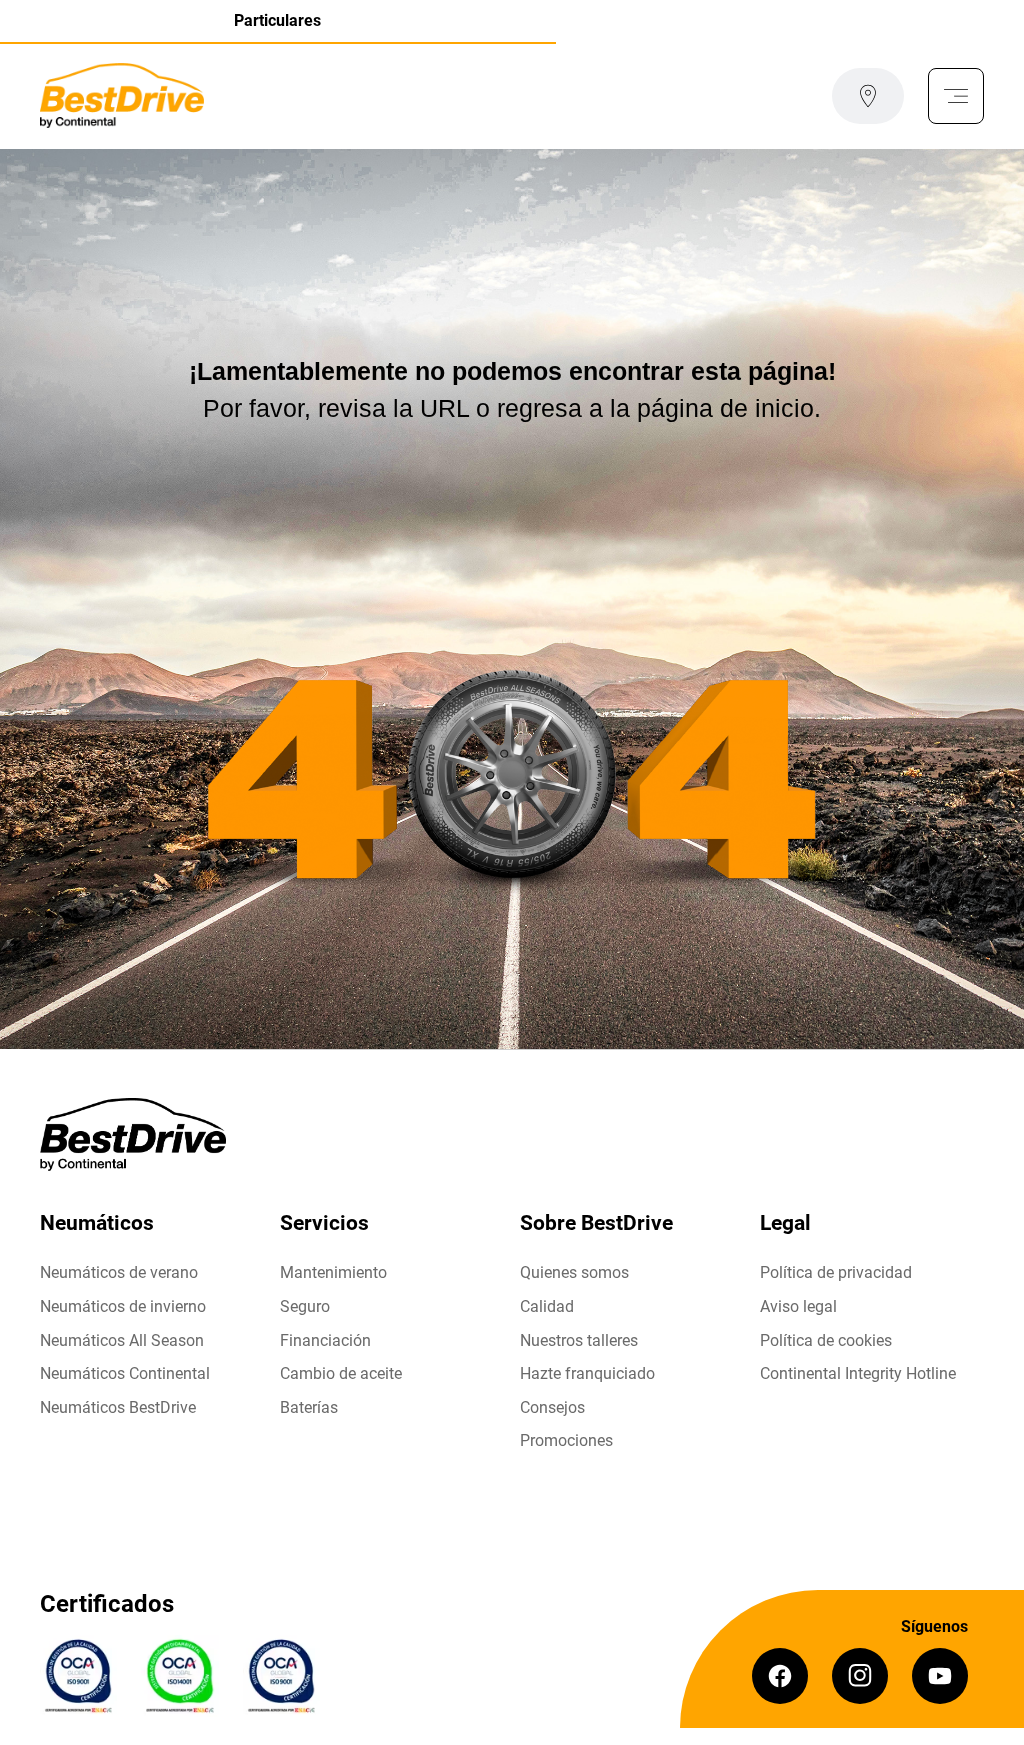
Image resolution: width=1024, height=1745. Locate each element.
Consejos (552, 1407)
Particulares (277, 20)
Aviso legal (798, 1306)
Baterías (309, 1407)
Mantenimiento (333, 1272)
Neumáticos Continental (125, 1373)
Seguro (305, 1306)
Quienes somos (574, 1272)
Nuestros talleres (579, 1340)
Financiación (325, 1340)
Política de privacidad (836, 1272)
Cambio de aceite (341, 1373)
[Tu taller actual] (868, 96)
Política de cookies (826, 1340)
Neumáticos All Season (122, 1340)
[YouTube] (940, 1676)
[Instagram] (860, 1676)
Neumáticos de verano (119, 1272)
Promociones (566, 1440)
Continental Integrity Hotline (858, 1373)
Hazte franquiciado (587, 1373)
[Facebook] (780, 1676)
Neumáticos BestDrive (118, 1407)
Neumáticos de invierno (123, 1306)
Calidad (547, 1306)
